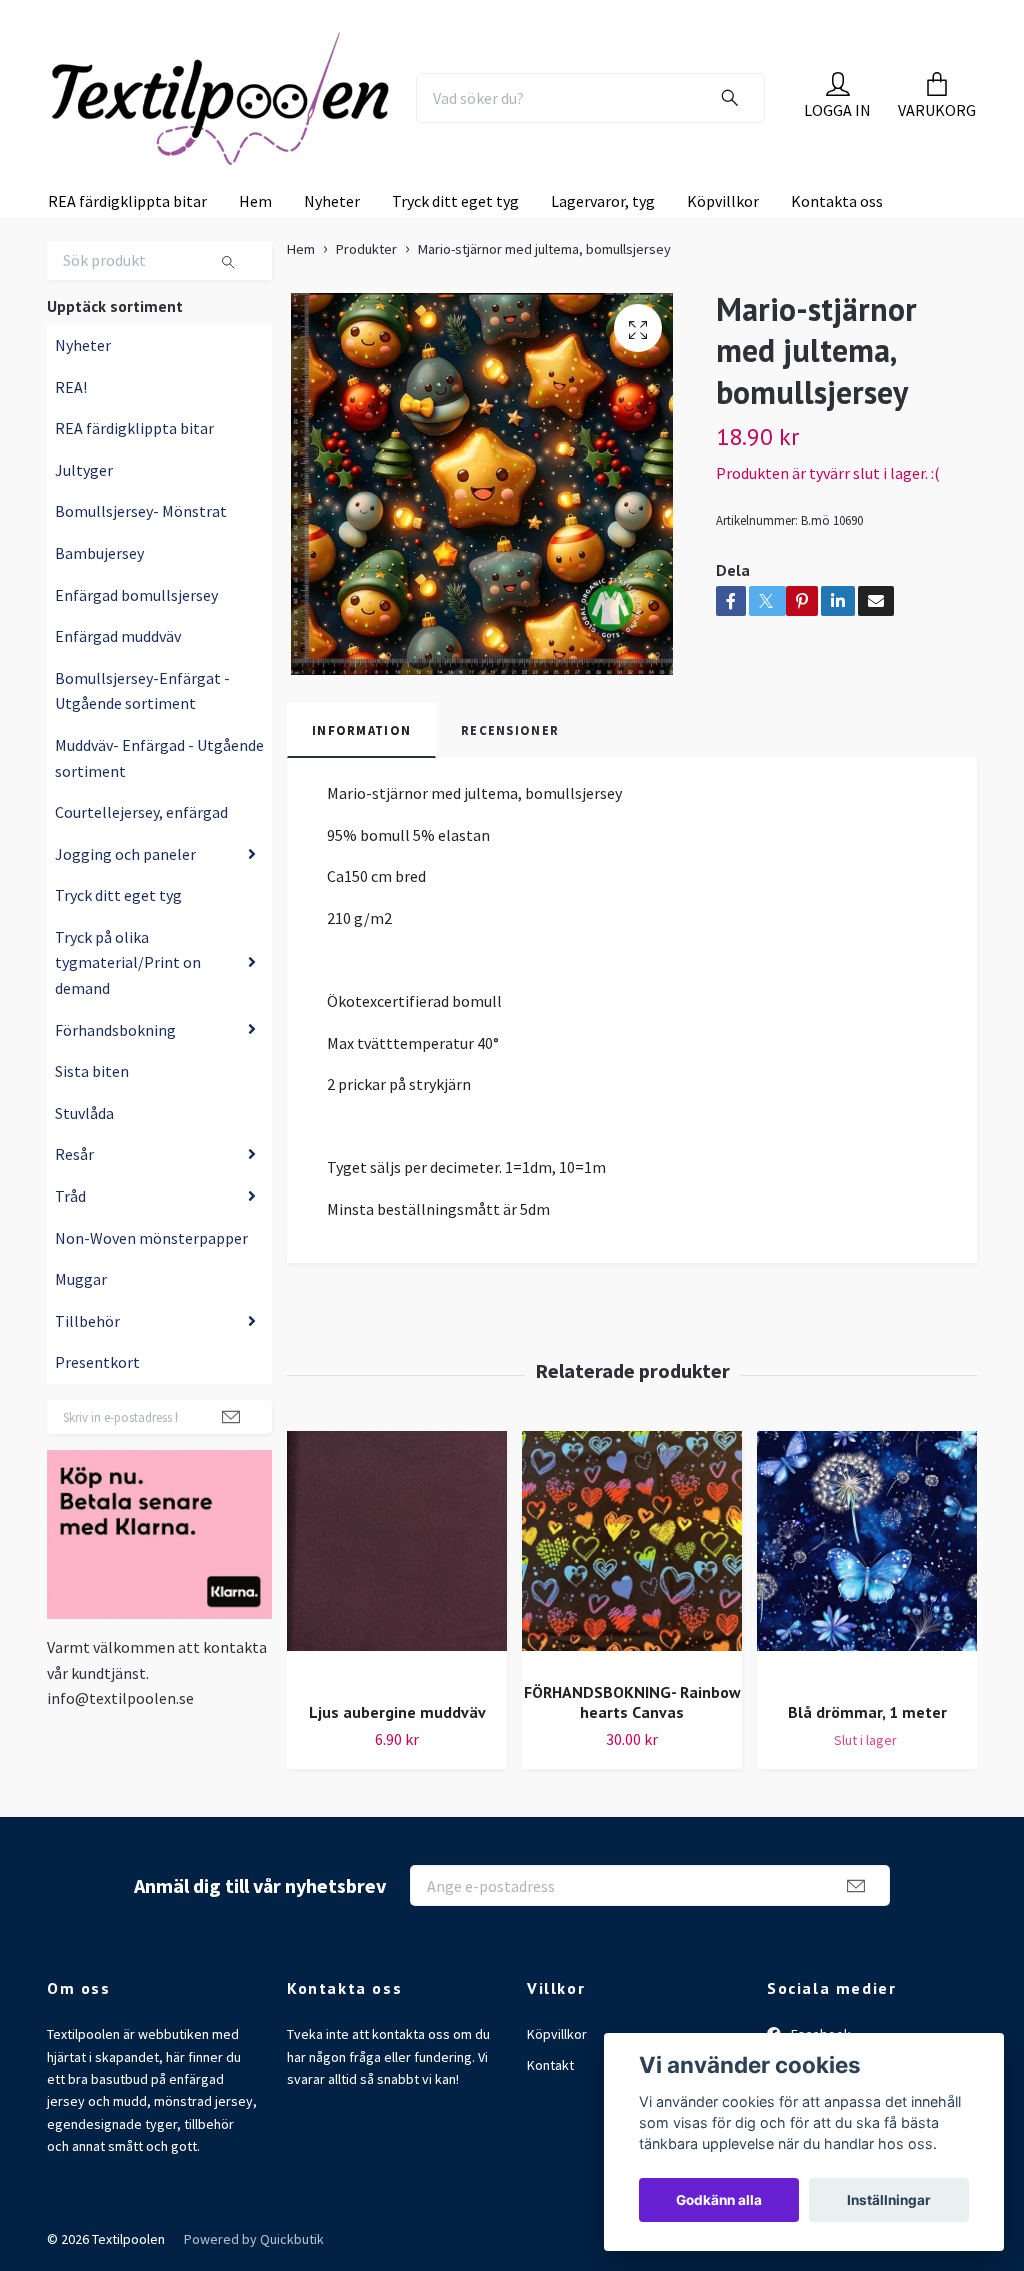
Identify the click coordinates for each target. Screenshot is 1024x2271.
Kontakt (550, 2139)
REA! (71, 461)
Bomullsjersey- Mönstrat (141, 586)
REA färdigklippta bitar (127, 275)
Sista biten (92, 1145)
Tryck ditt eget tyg (455, 275)
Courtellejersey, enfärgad (141, 886)
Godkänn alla (719, 2200)
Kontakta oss (837, 275)
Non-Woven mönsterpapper (151, 1312)
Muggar (81, 1353)
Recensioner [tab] (510, 804)
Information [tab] (361, 804)
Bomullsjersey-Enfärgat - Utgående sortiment (142, 765)
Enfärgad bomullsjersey (136, 669)
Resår (74, 1229)
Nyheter (332, 275)
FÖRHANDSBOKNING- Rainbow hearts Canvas (632, 1776)
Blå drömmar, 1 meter (867, 1787)
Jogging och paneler (125, 928)
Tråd (70, 1270)
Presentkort (97, 1437)
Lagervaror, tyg (603, 275)
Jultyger (84, 544)
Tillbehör (87, 1395)
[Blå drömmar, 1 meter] (867, 1633)
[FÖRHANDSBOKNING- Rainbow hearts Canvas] (632, 1622)
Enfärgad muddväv (118, 710)
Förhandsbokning (115, 1104)
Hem (255, 275)
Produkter (366, 323)
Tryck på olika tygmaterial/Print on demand (128, 1036)
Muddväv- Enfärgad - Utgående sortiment (159, 832)
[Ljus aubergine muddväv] (397, 1633)
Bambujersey (99, 627)
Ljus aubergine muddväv (397, 1787)
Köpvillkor (723, 275)
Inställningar (889, 2200)
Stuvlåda (84, 1187)
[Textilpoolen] (248, 109)
